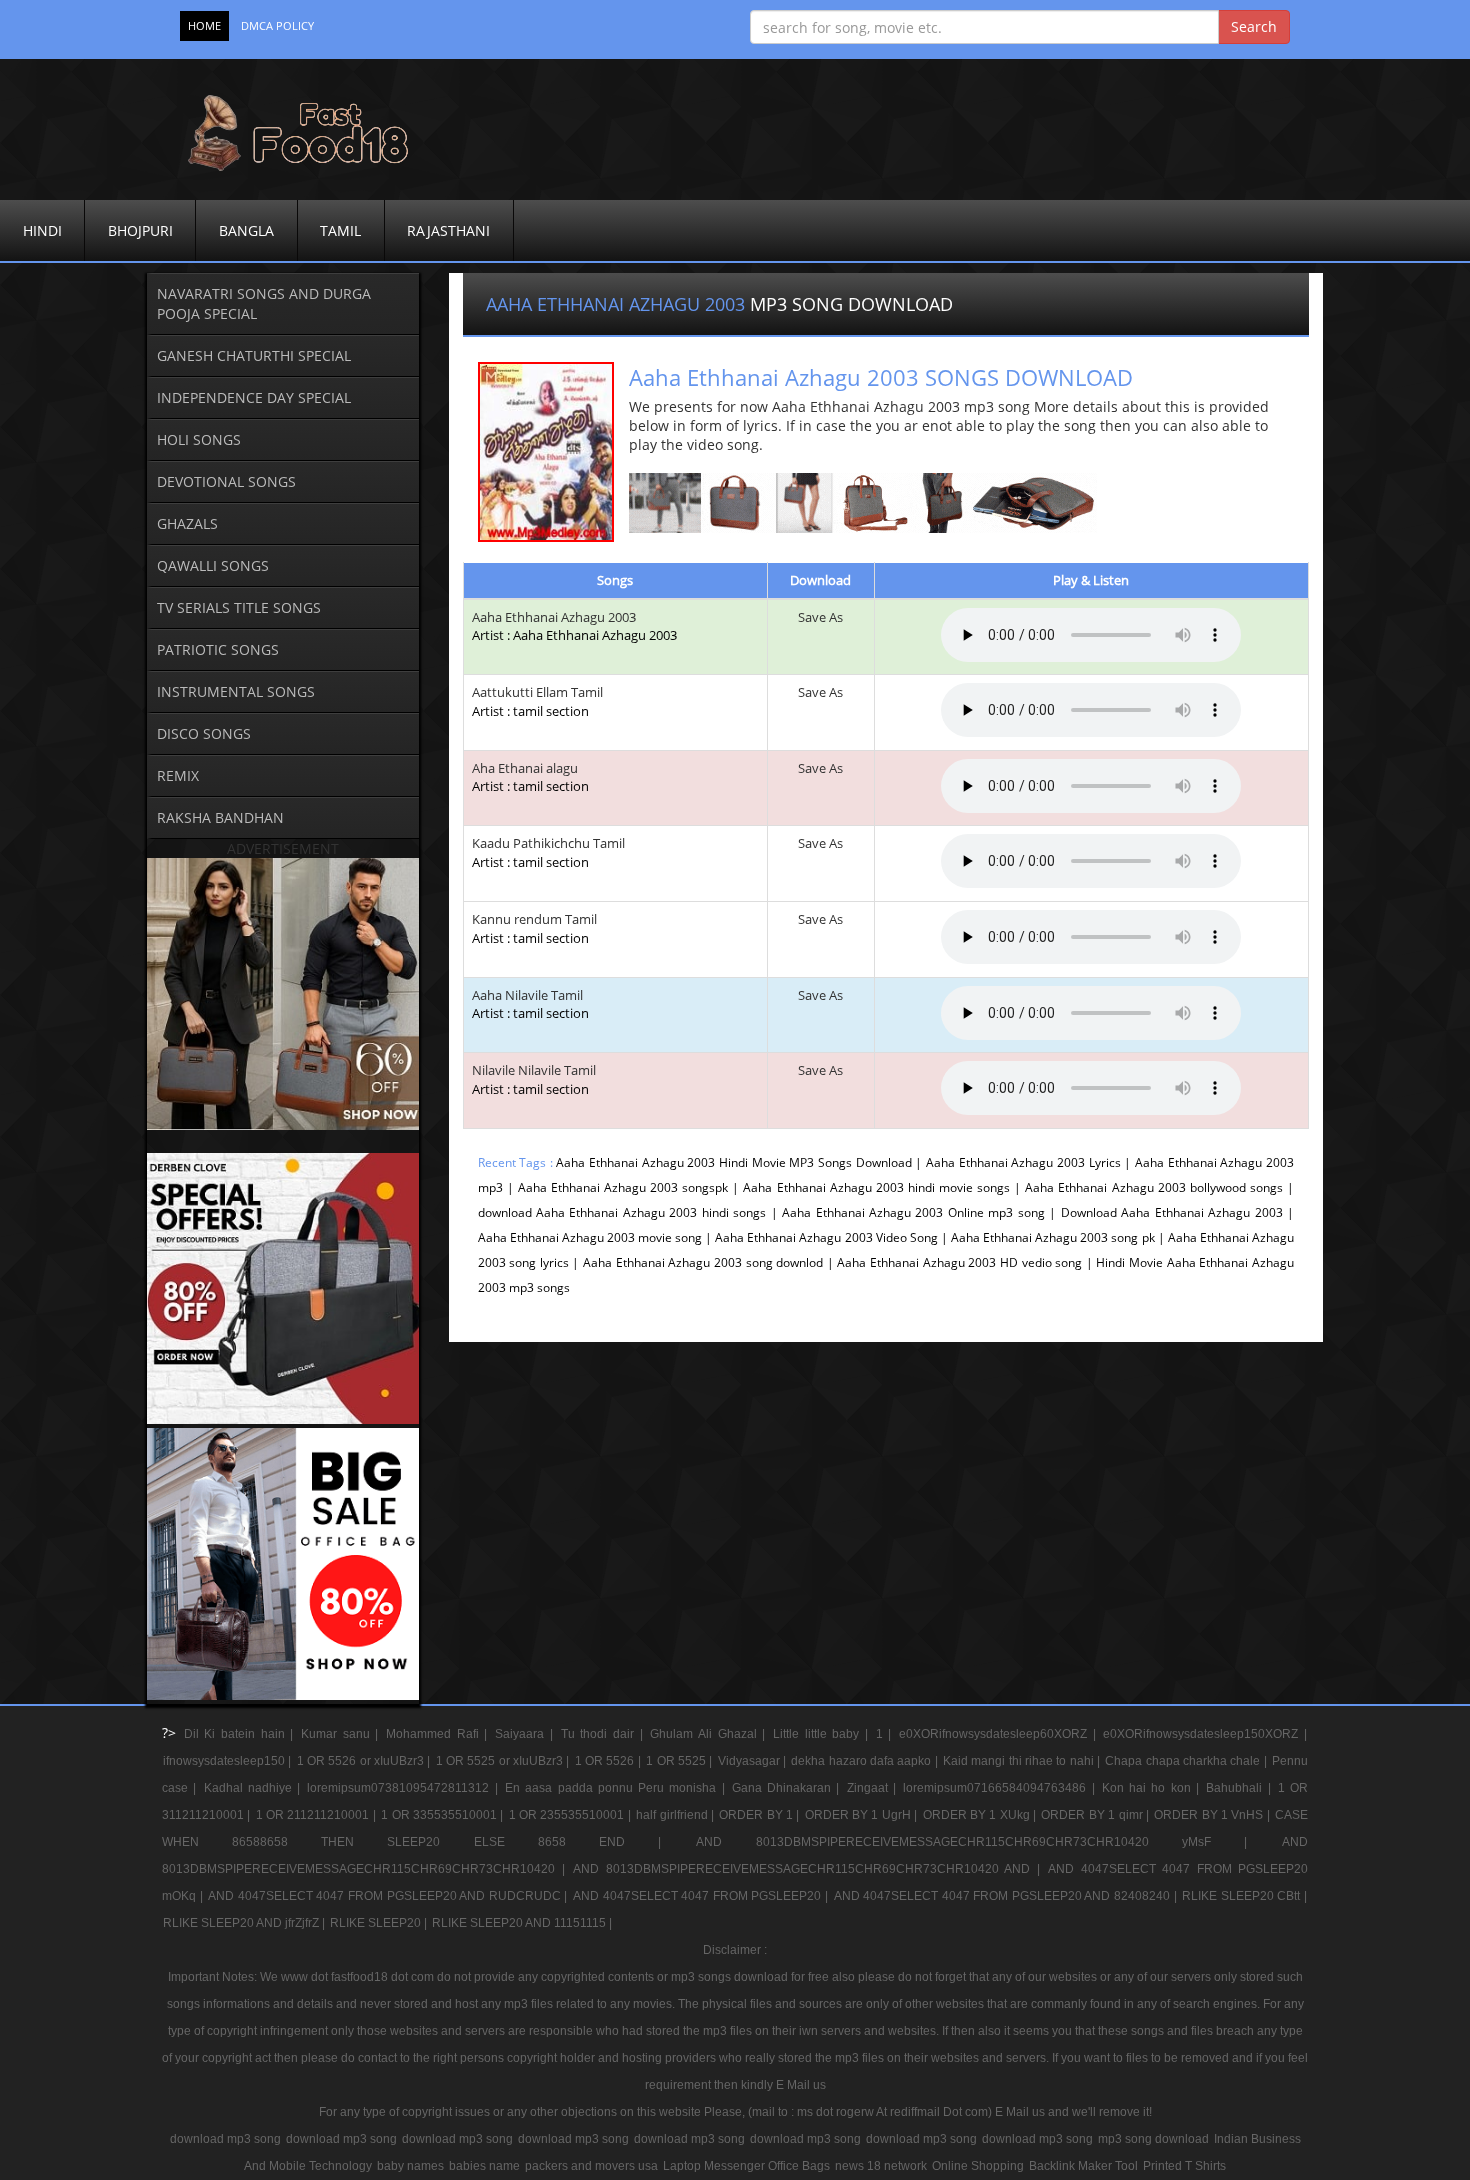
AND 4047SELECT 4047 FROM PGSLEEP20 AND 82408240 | (1007, 1896)
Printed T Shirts (1184, 2166)
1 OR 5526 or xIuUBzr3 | (365, 1761)
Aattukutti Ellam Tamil (537, 701)
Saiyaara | (526, 1734)
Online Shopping (978, 2166)
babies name (484, 2166)
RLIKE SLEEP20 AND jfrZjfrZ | (245, 1923)
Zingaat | (874, 1788)
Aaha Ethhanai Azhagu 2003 (554, 617)
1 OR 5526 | (609, 1761)
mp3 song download (1153, 2139)
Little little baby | (823, 1734)
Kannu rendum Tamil (534, 928)
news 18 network (881, 2166)
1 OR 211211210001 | (317, 1815)
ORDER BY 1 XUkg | (981, 1815)
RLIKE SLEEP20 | (380, 1923)
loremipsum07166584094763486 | (1001, 1788)
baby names (410, 2166)
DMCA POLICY (277, 26)
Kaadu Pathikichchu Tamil (548, 852)
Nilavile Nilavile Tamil (534, 1079)
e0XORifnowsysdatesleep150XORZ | (1205, 1734)
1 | (886, 1734)
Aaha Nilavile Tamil (530, 1004)
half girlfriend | (676, 1815)
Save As (820, 617)
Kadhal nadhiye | (255, 1788)
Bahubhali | (1241, 1788)
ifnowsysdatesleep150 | (229, 1761)
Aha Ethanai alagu (530, 777)
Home (204, 26)
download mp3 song (225, 2139)
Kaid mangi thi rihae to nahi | (1023, 1761)
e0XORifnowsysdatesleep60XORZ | (1000, 1734)
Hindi (42, 230)
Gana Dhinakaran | (788, 1788)
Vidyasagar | (754, 1761)
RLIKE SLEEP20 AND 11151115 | (522, 1923)
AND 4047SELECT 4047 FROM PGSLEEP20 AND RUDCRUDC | (389, 1896)
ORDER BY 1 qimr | (1096, 1815)
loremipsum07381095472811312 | (405, 1788)
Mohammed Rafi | (439, 1734)
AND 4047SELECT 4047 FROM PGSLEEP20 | (702, 1896)
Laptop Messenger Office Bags (746, 2166)
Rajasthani (448, 230)
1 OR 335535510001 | (443, 1815)
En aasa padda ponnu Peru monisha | (617, 1788)
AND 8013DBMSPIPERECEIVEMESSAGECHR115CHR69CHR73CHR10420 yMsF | (988, 1842)
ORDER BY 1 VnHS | (1213, 1815)
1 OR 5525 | (680, 1761)
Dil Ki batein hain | (241, 1734)
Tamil (340, 230)
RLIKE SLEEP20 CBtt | (1244, 1896)
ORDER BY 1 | (760, 1815)
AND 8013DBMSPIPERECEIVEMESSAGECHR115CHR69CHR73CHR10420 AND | (809, 1869)
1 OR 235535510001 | (571, 1815)
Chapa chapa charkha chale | (1187, 1761)
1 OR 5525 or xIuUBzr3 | (504, 1761)
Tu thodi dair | (605, 1734)
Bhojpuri (140, 230)
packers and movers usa (591, 2166)
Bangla (246, 230)
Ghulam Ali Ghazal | (710, 1734)
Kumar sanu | (342, 1734)
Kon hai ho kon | (1153, 1788)
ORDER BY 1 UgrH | (863, 1815)
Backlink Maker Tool (1083, 2166)
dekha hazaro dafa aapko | (866, 1761)
